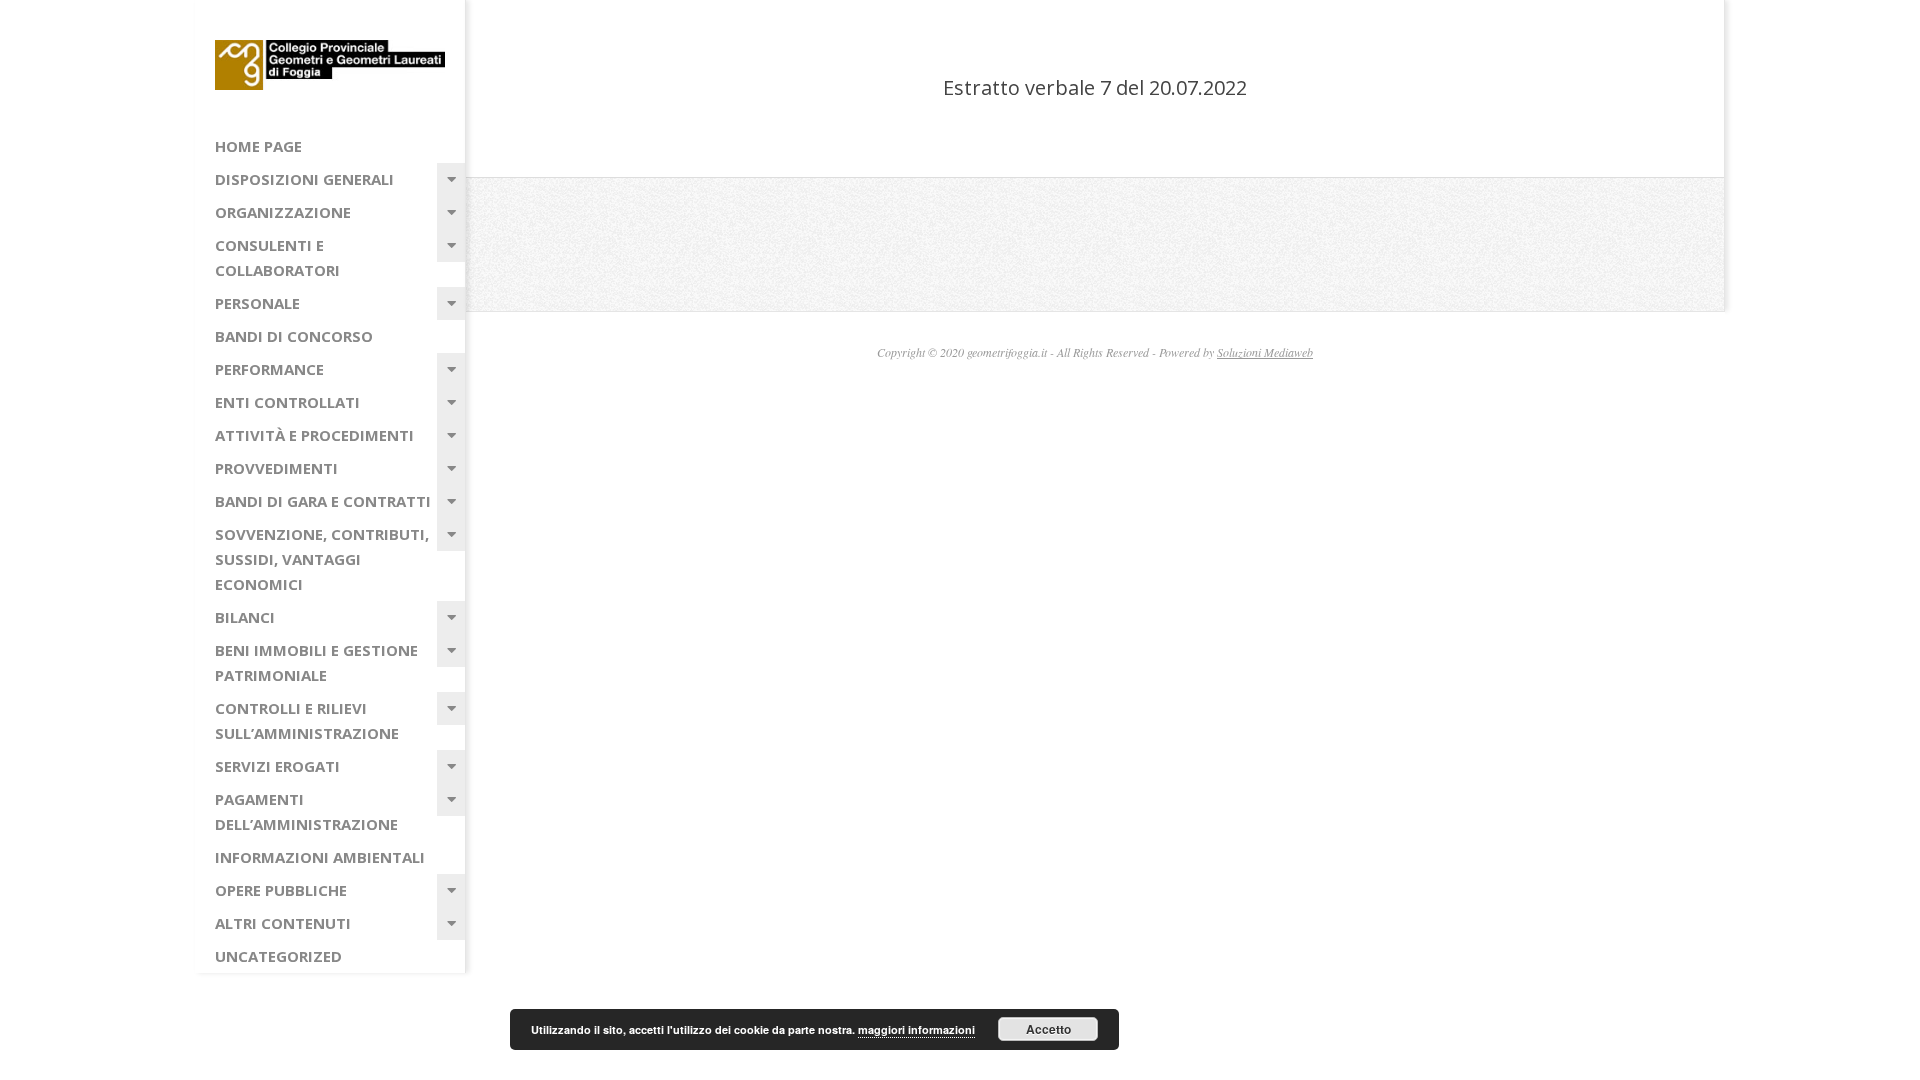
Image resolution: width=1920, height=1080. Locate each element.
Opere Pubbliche (281, 890)
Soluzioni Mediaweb (1265, 352)
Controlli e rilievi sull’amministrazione (307, 720)
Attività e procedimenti (314, 435)
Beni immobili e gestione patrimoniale (316, 662)
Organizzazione (283, 212)
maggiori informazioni (916, 1029)
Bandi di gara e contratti (323, 501)
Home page (258, 146)
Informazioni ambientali (320, 857)
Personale (257, 303)
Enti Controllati (287, 402)
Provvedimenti (276, 468)
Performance (269, 369)
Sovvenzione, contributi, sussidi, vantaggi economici (322, 559)
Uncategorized (278, 956)
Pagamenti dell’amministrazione (306, 811)
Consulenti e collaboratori (277, 257)
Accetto (1048, 1029)
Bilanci (245, 617)
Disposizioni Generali (304, 179)
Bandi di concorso (294, 336)
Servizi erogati (277, 766)
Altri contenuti (283, 923)
